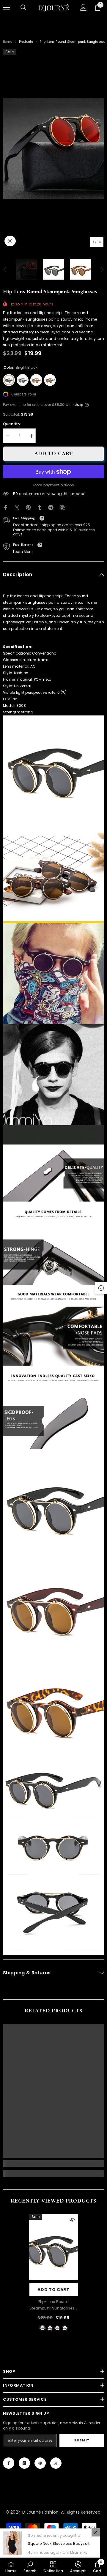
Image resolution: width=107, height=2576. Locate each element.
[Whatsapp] (73, 507)
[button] (5, 269)
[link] (53, 2164)
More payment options (54, 485)
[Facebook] (6, 507)
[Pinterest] (28, 507)
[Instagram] (24, 2463)
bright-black (43, 2328)
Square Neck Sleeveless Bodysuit (59, 2543)
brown (65, 2328)
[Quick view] (72, 2220)
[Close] (96, 2532)
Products (26, 42)
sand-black (50, 2328)
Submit (82, 2440)
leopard (57, 2328)
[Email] (62, 507)
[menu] (7, 7)
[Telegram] (51, 507)
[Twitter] (17, 507)
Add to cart (52, 454)
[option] (53, 149)
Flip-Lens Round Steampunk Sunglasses (53, 2305)
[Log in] (84, 7)
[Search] (23, 7)
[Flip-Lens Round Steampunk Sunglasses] (54, 2247)
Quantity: (12, 424)
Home (8, 42)
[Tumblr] (40, 507)
